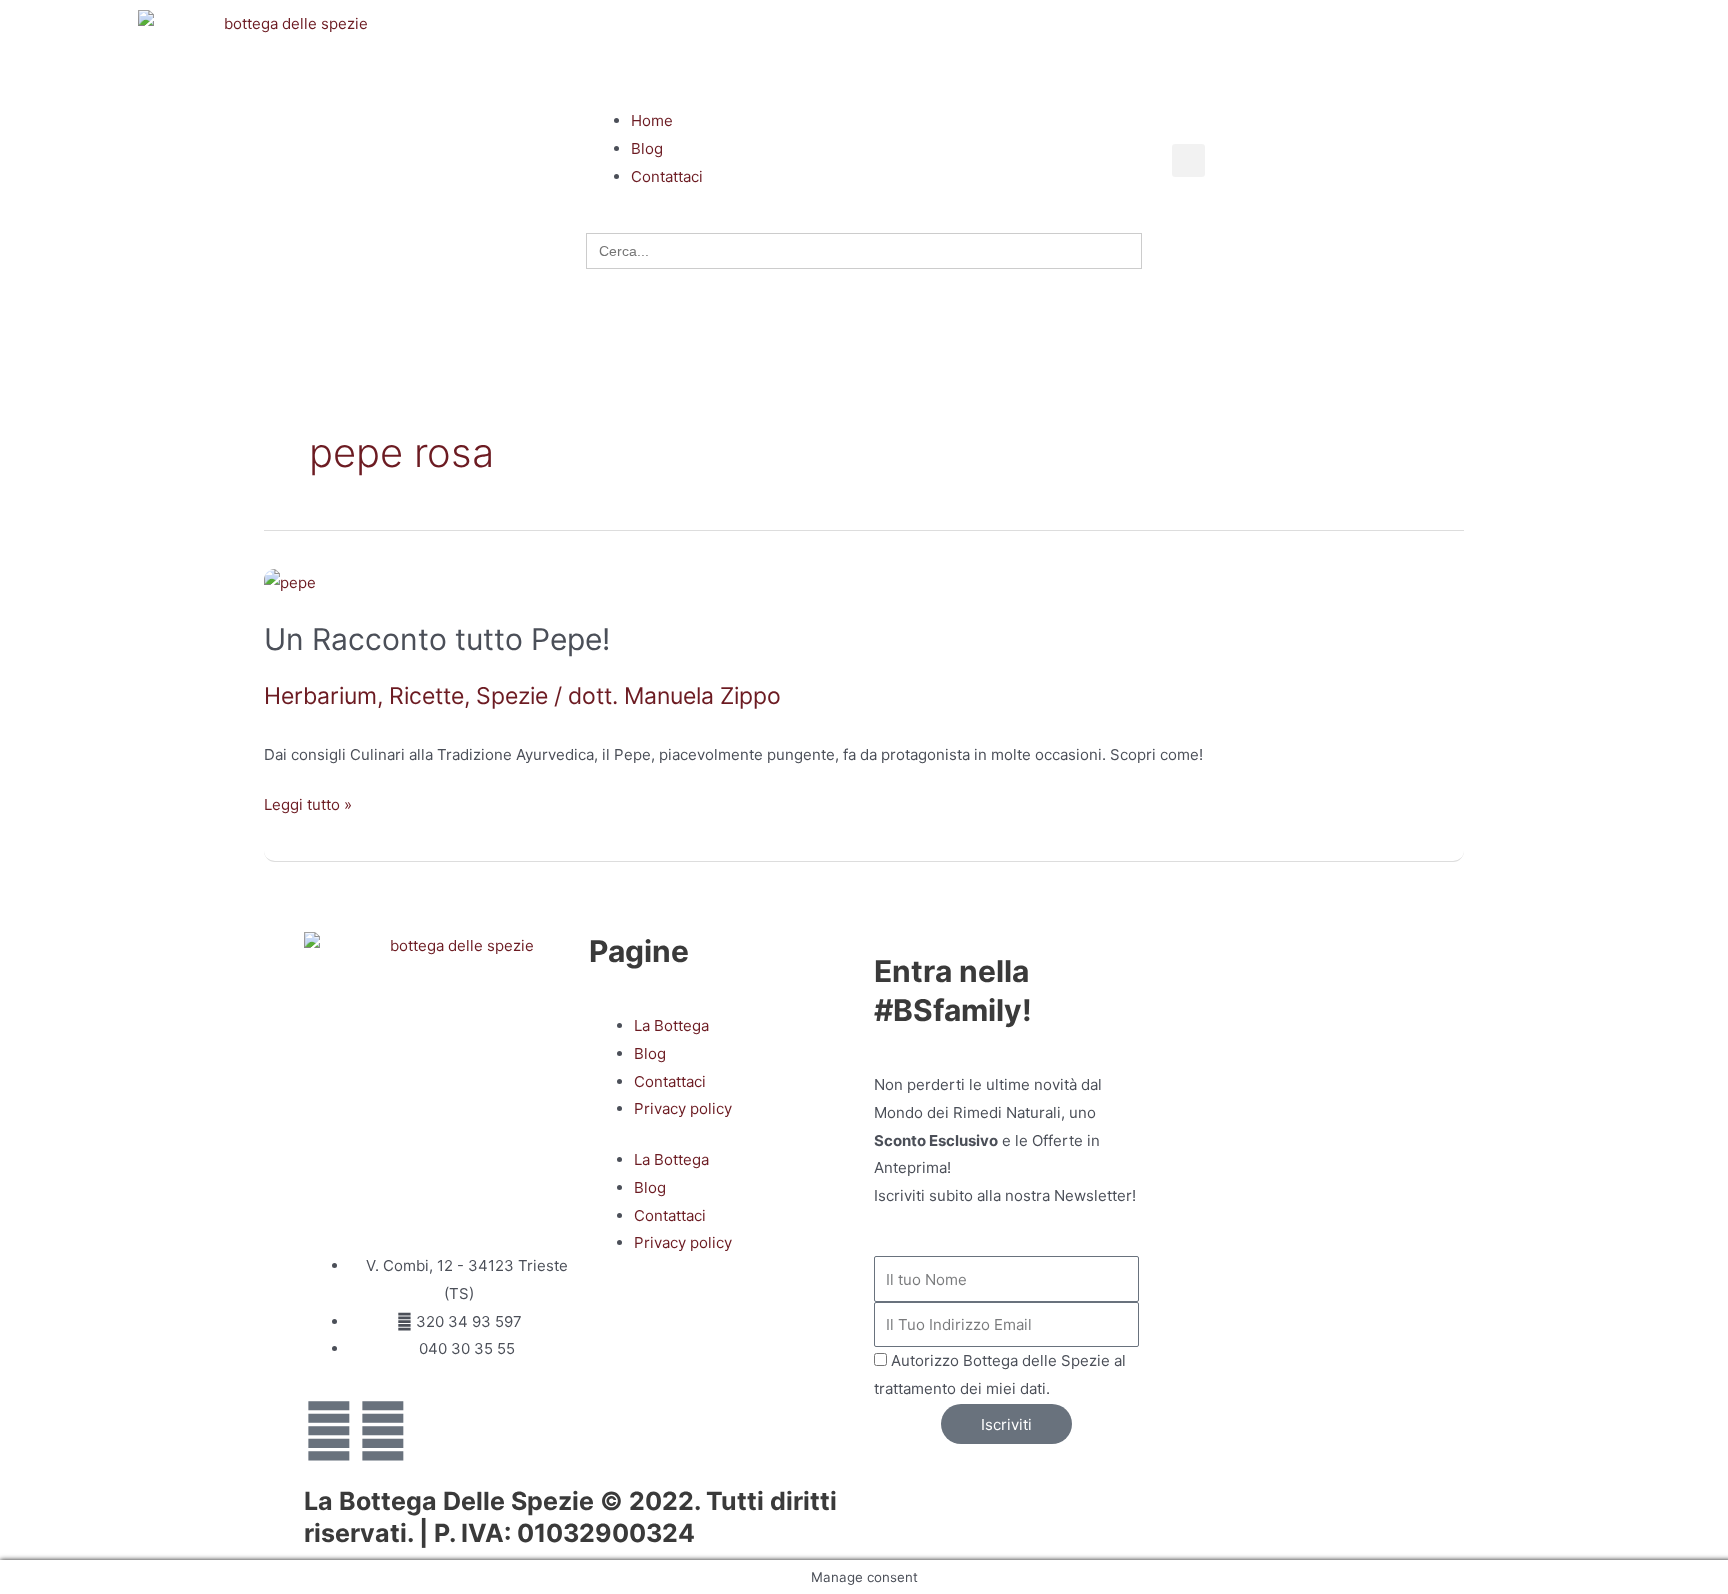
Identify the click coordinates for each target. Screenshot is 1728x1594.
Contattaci (670, 1081)
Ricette (426, 696)
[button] (864, 79)
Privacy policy (683, 1108)
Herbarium (320, 696)
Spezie (512, 696)
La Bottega (671, 1025)
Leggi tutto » (308, 802)
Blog (650, 1053)
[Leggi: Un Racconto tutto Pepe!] (290, 582)
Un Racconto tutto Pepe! (437, 639)
